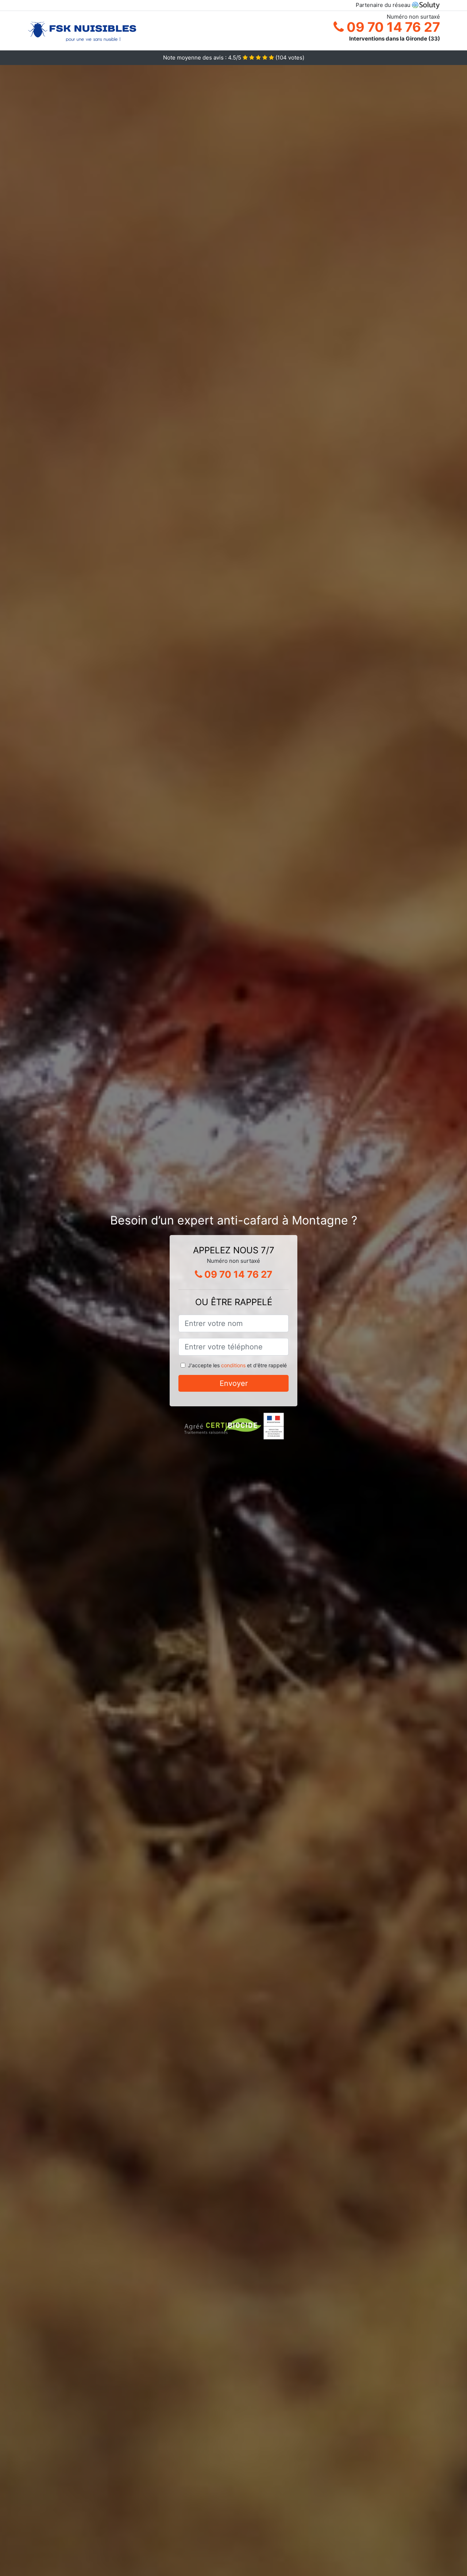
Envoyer (234, 1383)
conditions (233, 1365)
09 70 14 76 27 (392, 27)
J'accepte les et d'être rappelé (237, 1365)
